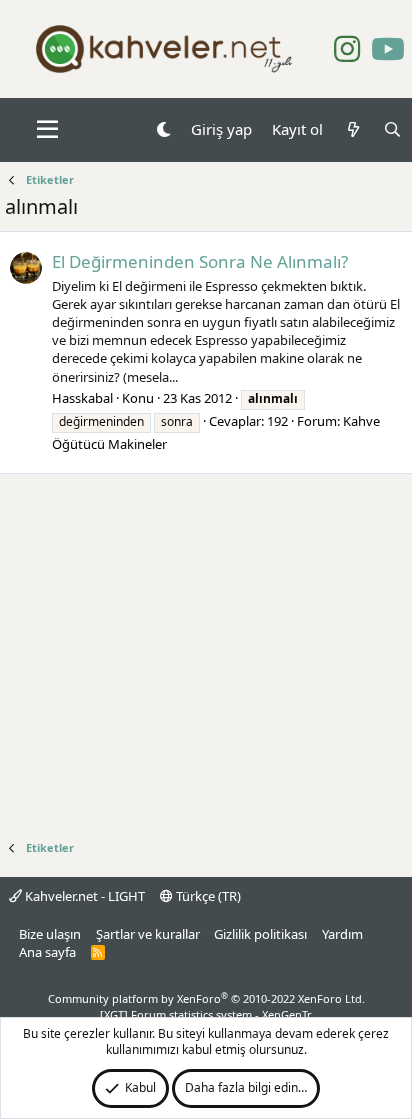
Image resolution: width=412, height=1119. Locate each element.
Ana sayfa (47, 952)
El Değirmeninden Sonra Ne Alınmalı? (200, 261)
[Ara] (392, 129)
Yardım (342, 934)
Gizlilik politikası (260, 934)
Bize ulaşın (50, 934)
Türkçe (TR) (207, 896)
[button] (47, 130)
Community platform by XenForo (206, 998)
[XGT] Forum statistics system (206, 1014)
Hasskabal (82, 398)
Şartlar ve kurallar (148, 934)
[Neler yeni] (352, 129)
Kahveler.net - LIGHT (83, 896)
